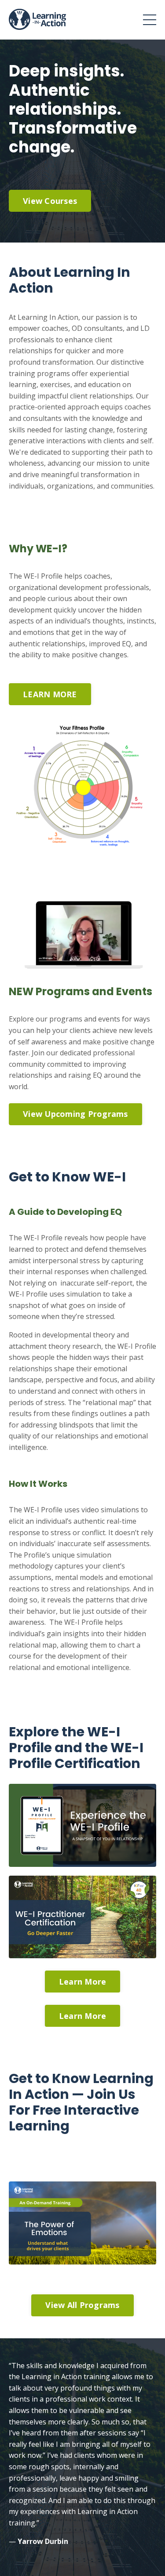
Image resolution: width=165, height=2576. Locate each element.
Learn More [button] (83, 1982)
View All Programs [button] (82, 2305)
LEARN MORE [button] (50, 694)
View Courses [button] (50, 201)
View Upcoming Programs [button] (75, 1114)
